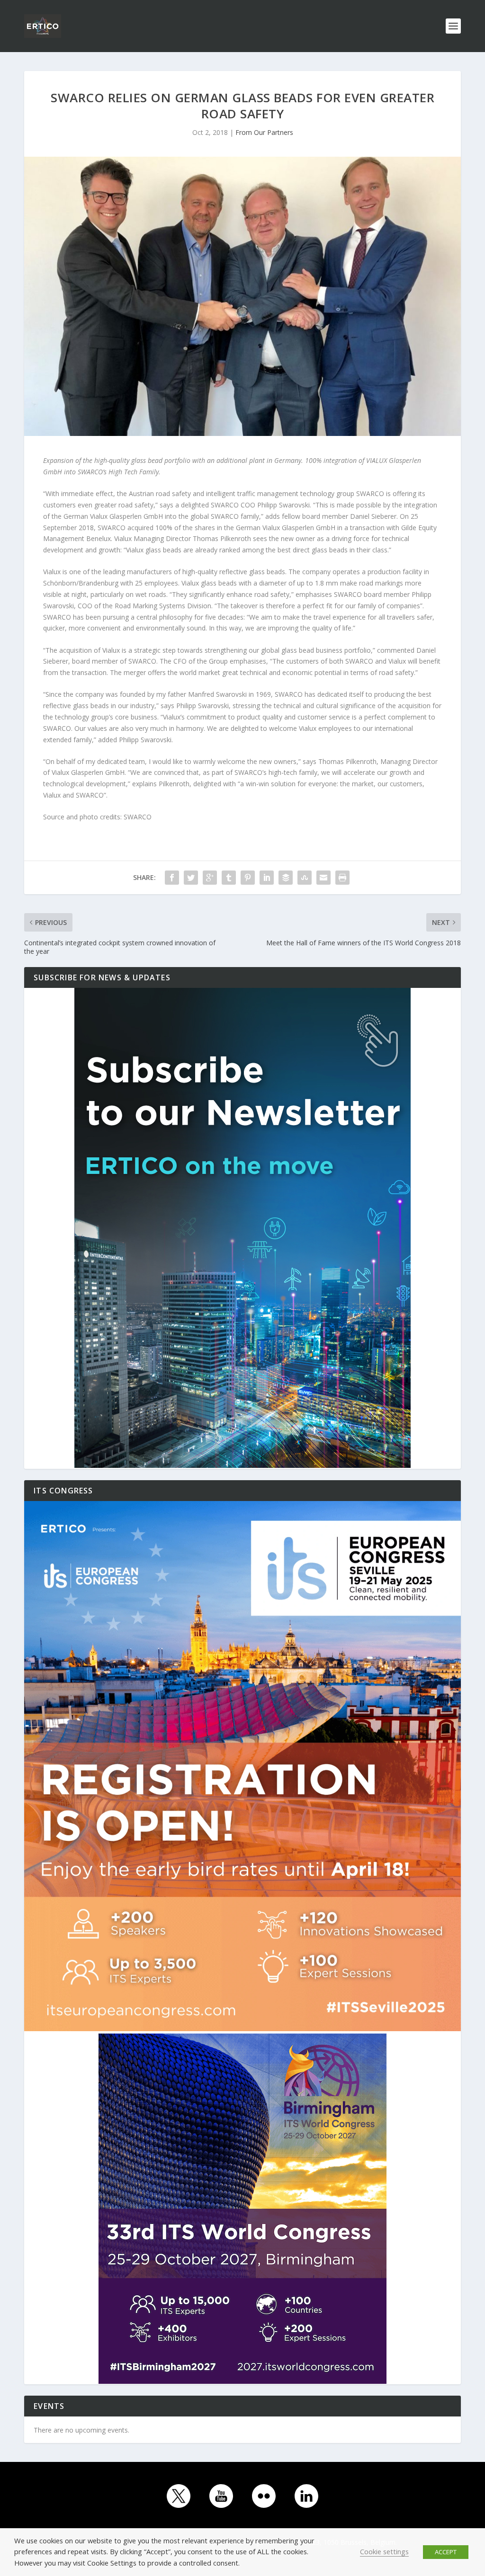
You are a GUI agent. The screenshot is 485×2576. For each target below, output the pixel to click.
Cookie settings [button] (384, 2551)
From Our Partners (264, 132)
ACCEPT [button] (446, 2552)
